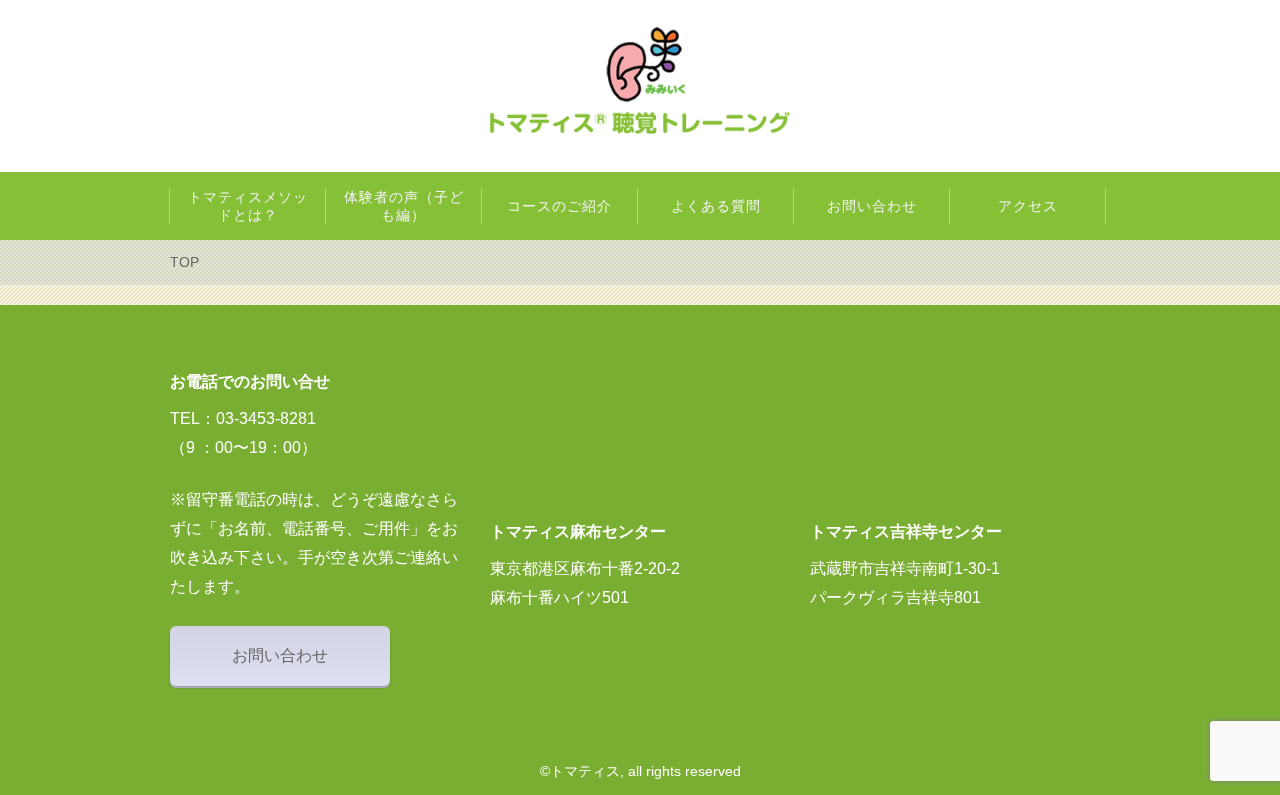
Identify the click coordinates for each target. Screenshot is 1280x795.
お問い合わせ (280, 655)
